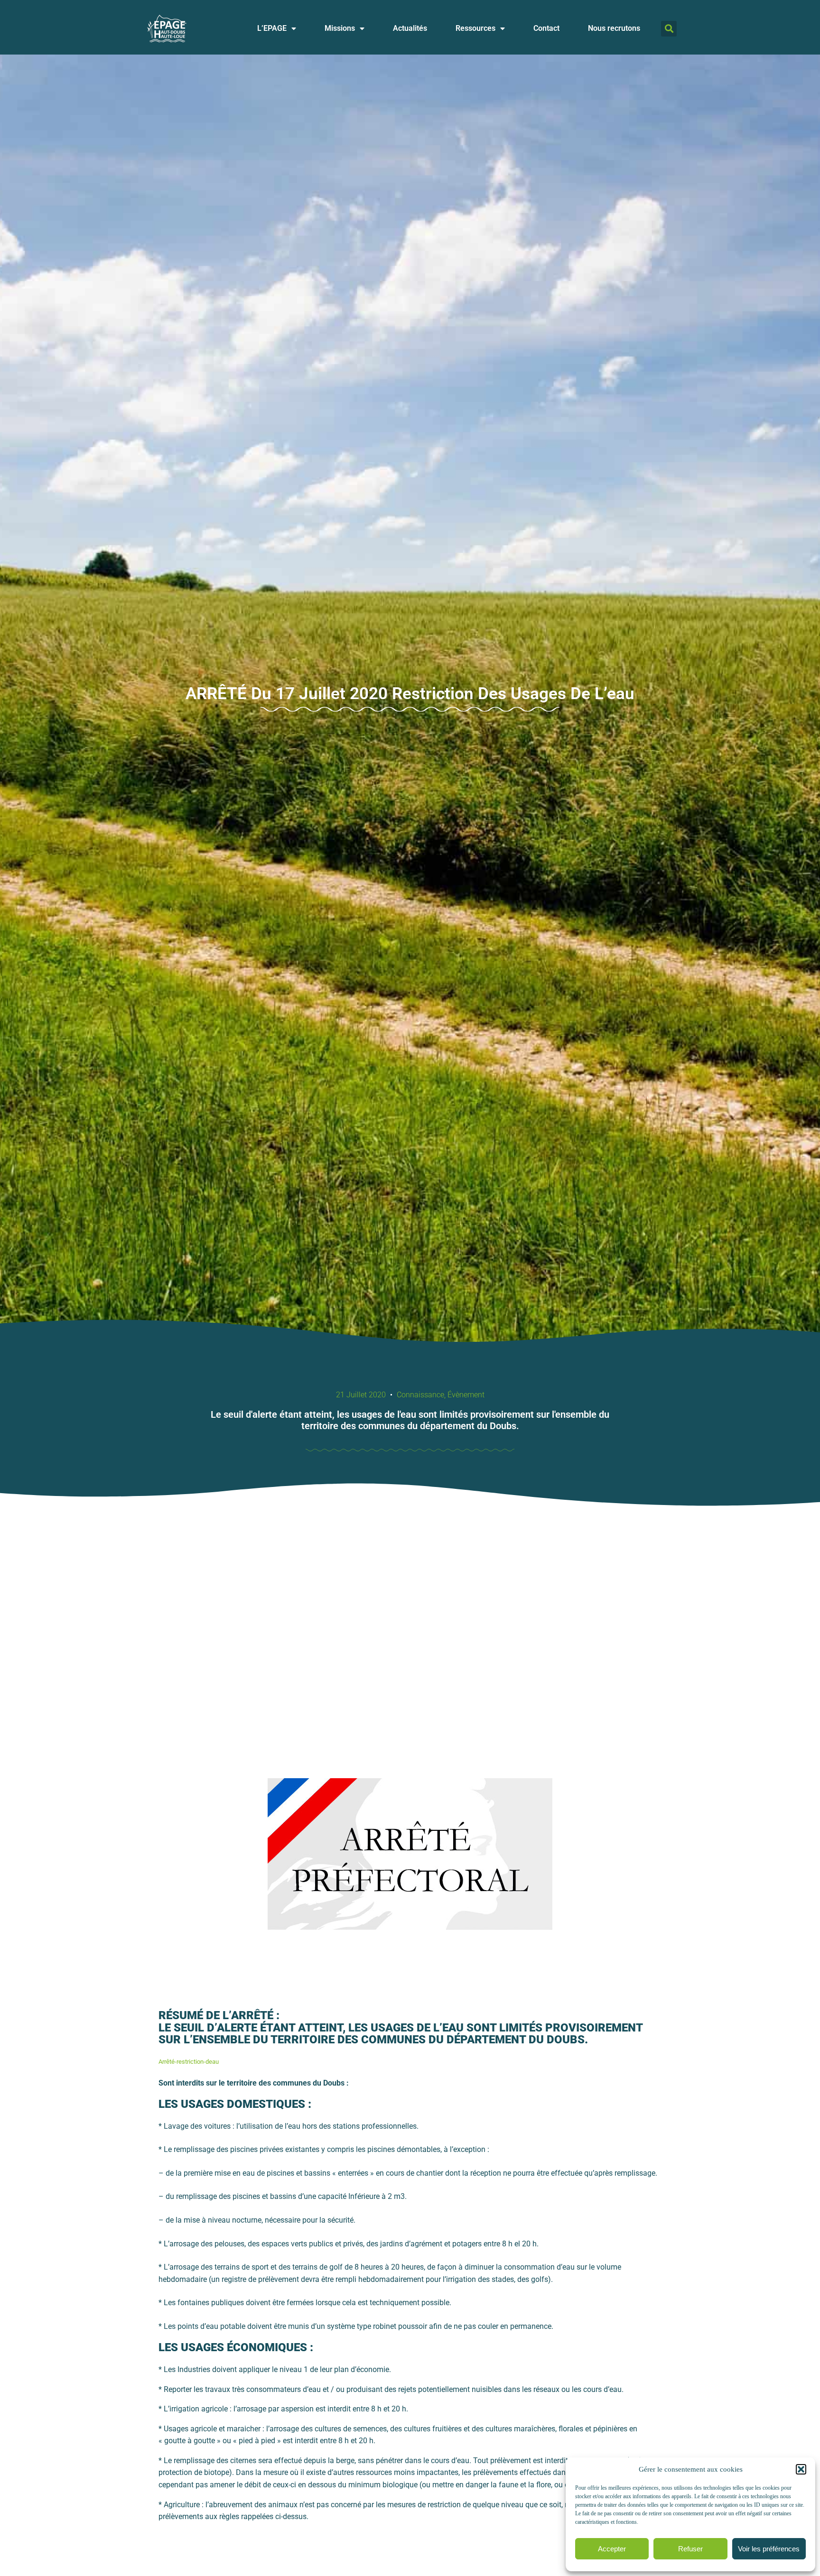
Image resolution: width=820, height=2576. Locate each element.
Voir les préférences (769, 2549)
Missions (340, 28)
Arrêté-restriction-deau (189, 2062)
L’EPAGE (272, 28)
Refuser (690, 2549)
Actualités (410, 28)
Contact (546, 28)
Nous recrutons (614, 28)
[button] (801, 2469)
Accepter (612, 2549)
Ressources (475, 28)
